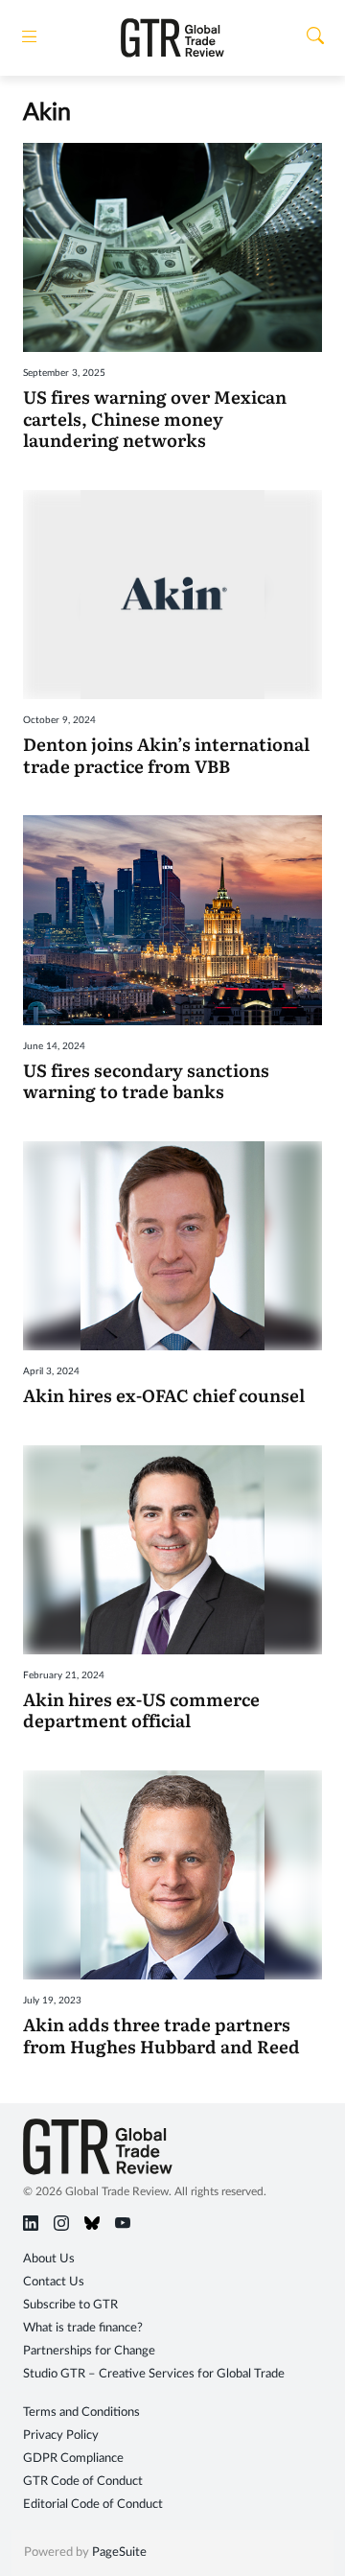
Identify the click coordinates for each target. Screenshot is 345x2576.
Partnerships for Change (89, 2351)
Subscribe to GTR (70, 2305)
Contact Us (54, 2282)
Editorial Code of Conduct (93, 2505)
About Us (49, 2259)
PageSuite (119, 2553)
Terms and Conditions (81, 2412)
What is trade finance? (83, 2328)
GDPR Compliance (73, 2459)
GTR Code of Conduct (83, 2482)
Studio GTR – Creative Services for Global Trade (154, 2374)
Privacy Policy (61, 2435)
